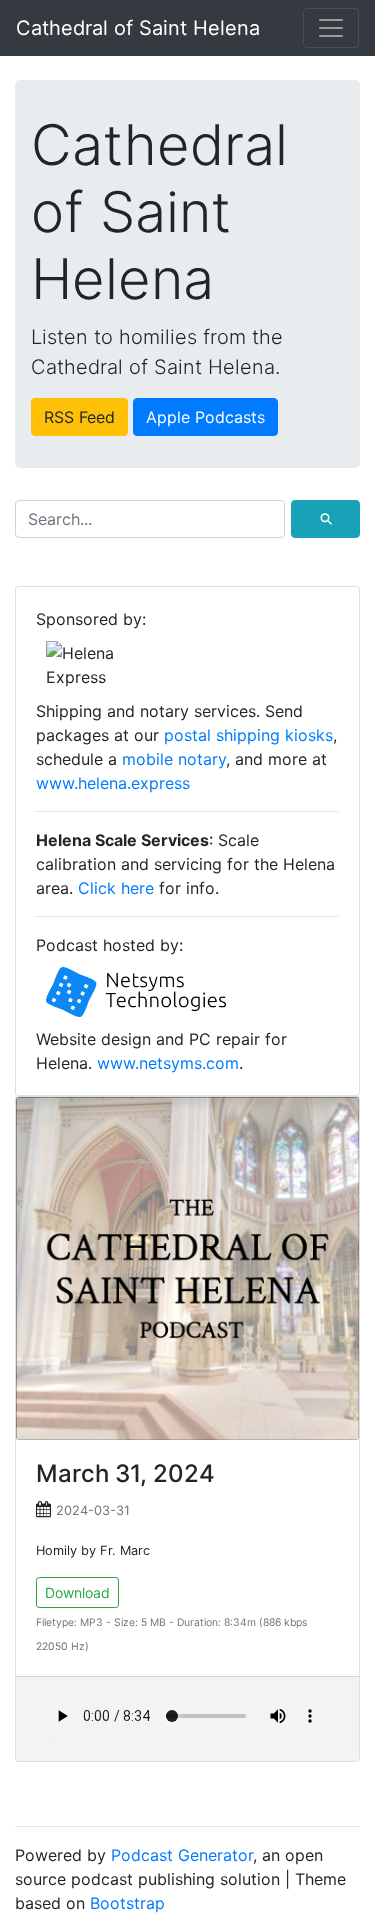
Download (77, 1592)
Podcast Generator (182, 1855)
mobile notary (174, 759)
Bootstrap (127, 1903)
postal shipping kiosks (248, 735)
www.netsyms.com (168, 1063)
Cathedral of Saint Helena (138, 28)
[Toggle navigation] (331, 28)
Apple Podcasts (205, 417)
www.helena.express (113, 783)
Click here (116, 888)
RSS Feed (79, 417)
